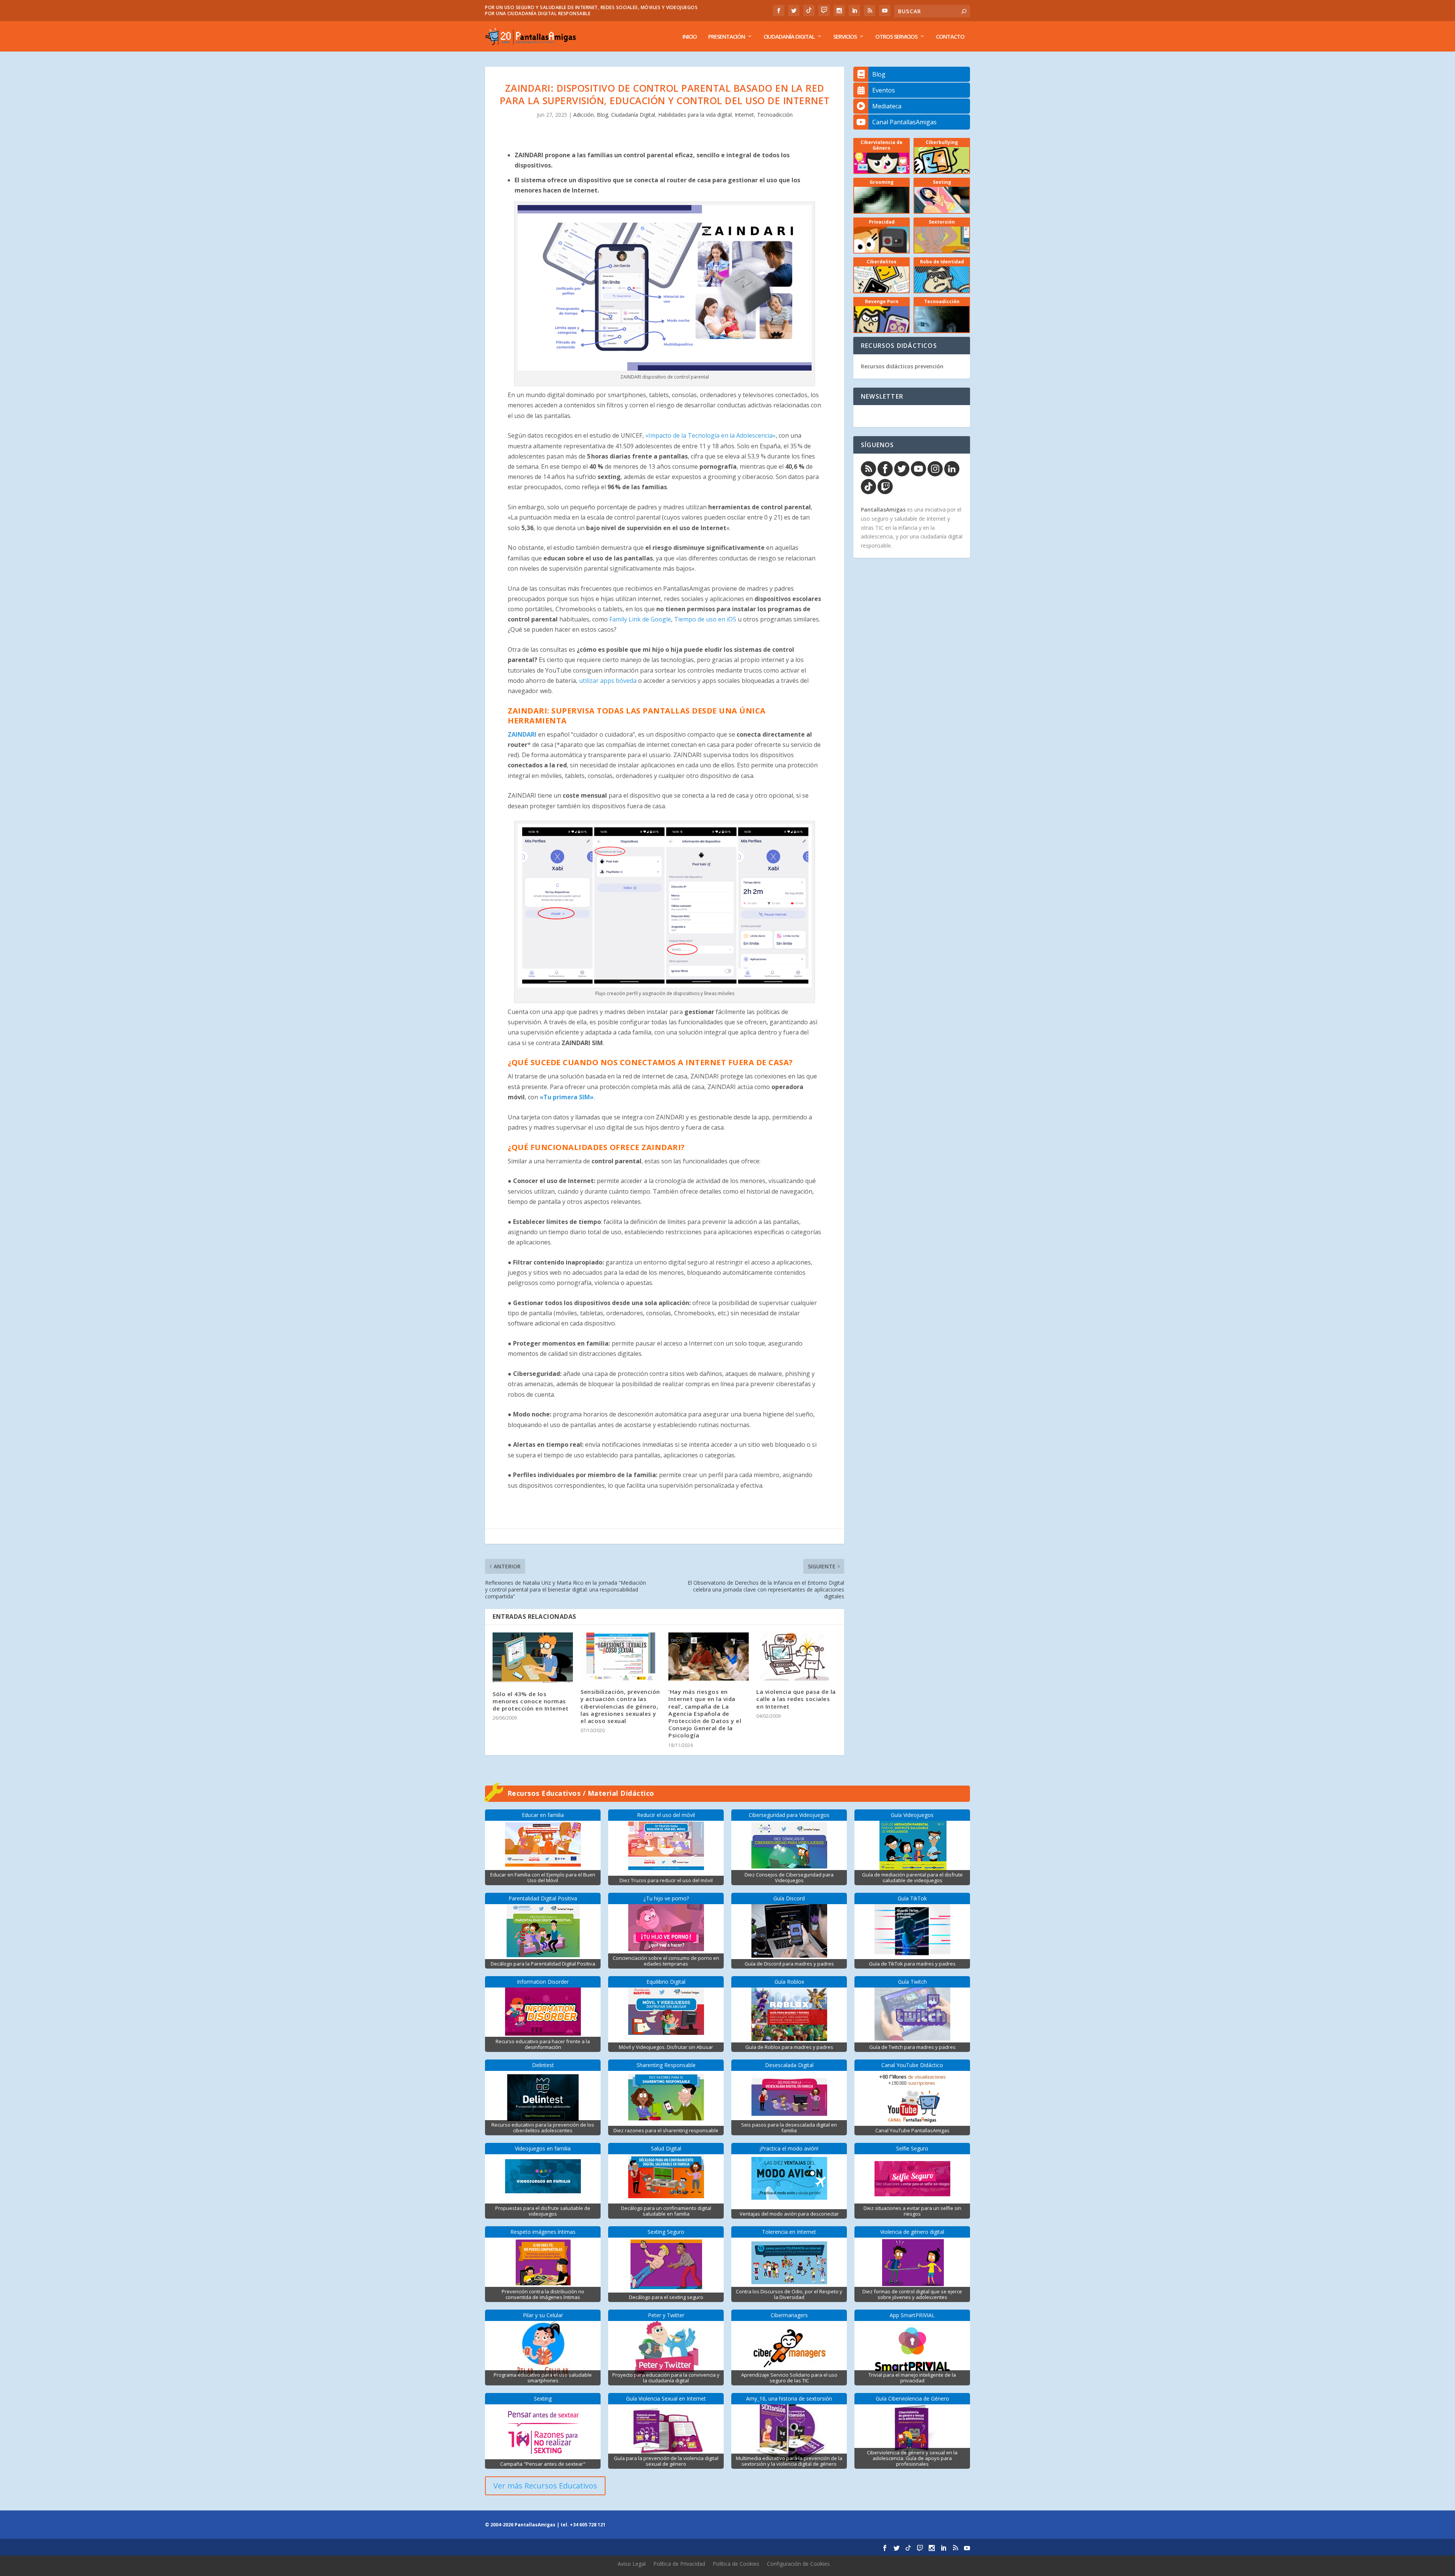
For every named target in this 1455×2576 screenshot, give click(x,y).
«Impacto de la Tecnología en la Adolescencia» (710, 435)
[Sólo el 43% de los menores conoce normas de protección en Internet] (533, 1658)
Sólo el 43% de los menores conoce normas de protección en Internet (531, 1701)
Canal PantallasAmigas (904, 122)
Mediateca (887, 106)
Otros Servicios (896, 37)
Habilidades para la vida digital (695, 115)
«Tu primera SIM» (567, 1097)
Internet (744, 115)
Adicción (584, 115)
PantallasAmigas (883, 509)
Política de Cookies (736, 2564)
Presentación (727, 37)
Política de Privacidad (679, 2564)
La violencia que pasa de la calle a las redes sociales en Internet (796, 1699)
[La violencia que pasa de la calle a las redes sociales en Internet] (796, 1657)
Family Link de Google (640, 619)
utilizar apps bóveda (608, 681)
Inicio (690, 37)
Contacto (950, 37)
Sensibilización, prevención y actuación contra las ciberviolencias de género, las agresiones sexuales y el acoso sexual (620, 1706)
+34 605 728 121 (588, 2525)
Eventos (884, 90)
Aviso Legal (632, 2564)
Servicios (845, 37)
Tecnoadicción (775, 115)
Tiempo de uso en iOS (705, 619)
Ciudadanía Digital (789, 37)
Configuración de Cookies (798, 2564)
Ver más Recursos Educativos (545, 2486)
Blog (602, 115)
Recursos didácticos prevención (902, 366)
